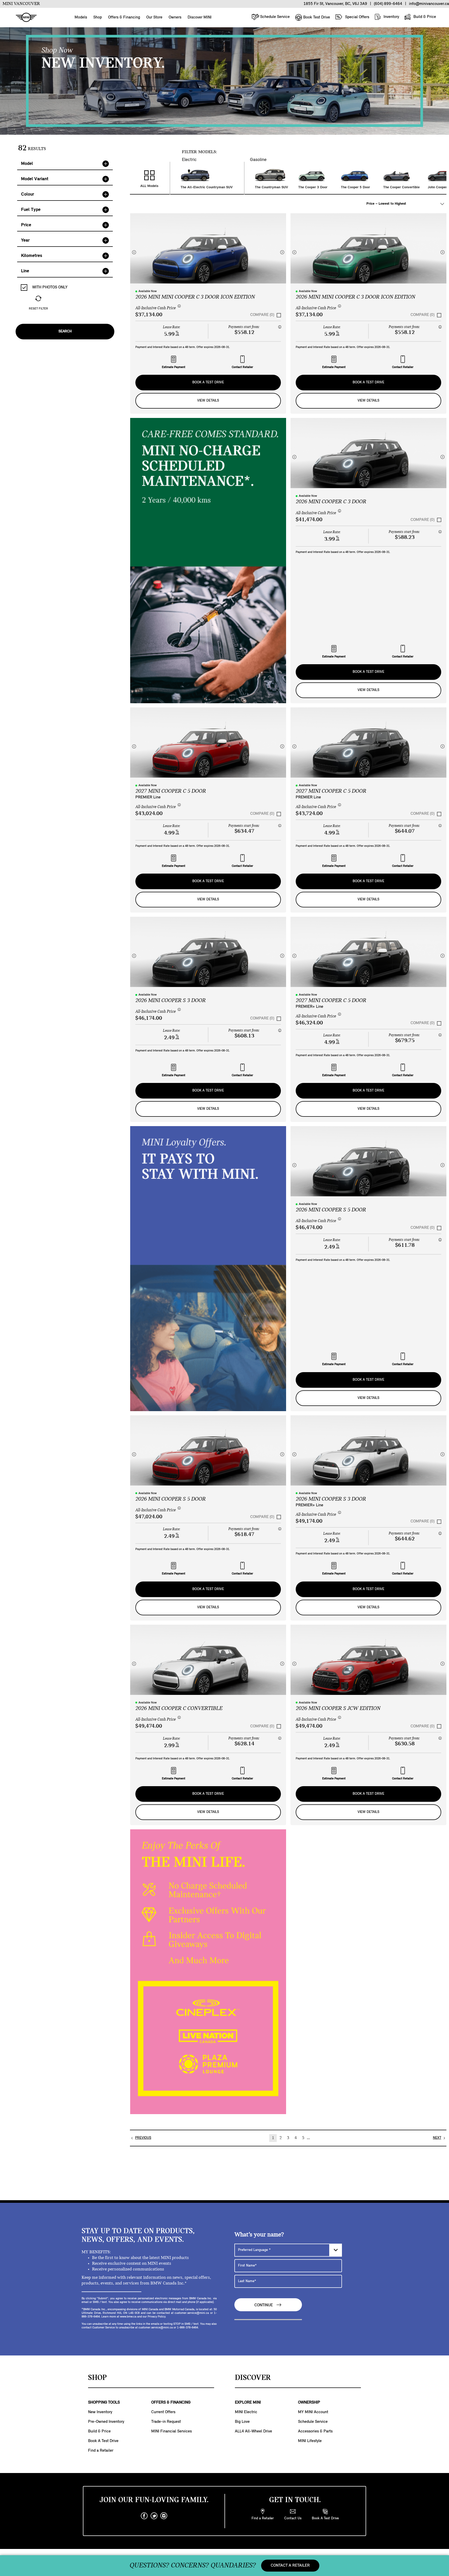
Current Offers (163, 2412)
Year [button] (25, 240)
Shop (98, 17)
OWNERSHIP (309, 2403)
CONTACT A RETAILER (290, 2566)
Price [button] (26, 225)
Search (65, 331)
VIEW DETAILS (208, 401)
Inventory (391, 17)
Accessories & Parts (315, 2431)
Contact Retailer (242, 367)
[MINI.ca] (24, 18)
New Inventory (100, 2412)
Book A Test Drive (208, 382)
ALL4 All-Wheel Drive (253, 2431)
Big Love (242, 2422)
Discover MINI (200, 17)
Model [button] (27, 164)
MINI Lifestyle (310, 2441)
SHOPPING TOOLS (104, 2403)
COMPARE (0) (262, 315)
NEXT (437, 2138)
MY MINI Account (313, 2412)
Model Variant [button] (35, 179)
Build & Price (424, 17)
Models (81, 17)
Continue (264, 2305)
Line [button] (25, 271)
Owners (175, 17)
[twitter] (154, 2516)
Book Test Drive (316, 17)
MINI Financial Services (171, 2431)
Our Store (154, 17)
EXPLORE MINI (248, 2403)
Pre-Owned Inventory (106, 2422)
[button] (134, 252)
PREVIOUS (143, 2138)
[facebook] (144, 2516)
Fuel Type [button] (31, 210)
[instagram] (164, 2516)
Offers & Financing (124, 17)
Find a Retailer (101, 2451)
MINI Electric (246, 2412)
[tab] (65, 164)
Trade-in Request (166, 2422)
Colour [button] (28, 194)
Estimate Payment (174, 367)
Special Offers (357, 17)
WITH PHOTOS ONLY (49, 287)
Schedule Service (274, 17)
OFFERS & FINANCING (171, 2403)
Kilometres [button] (32, 256)
